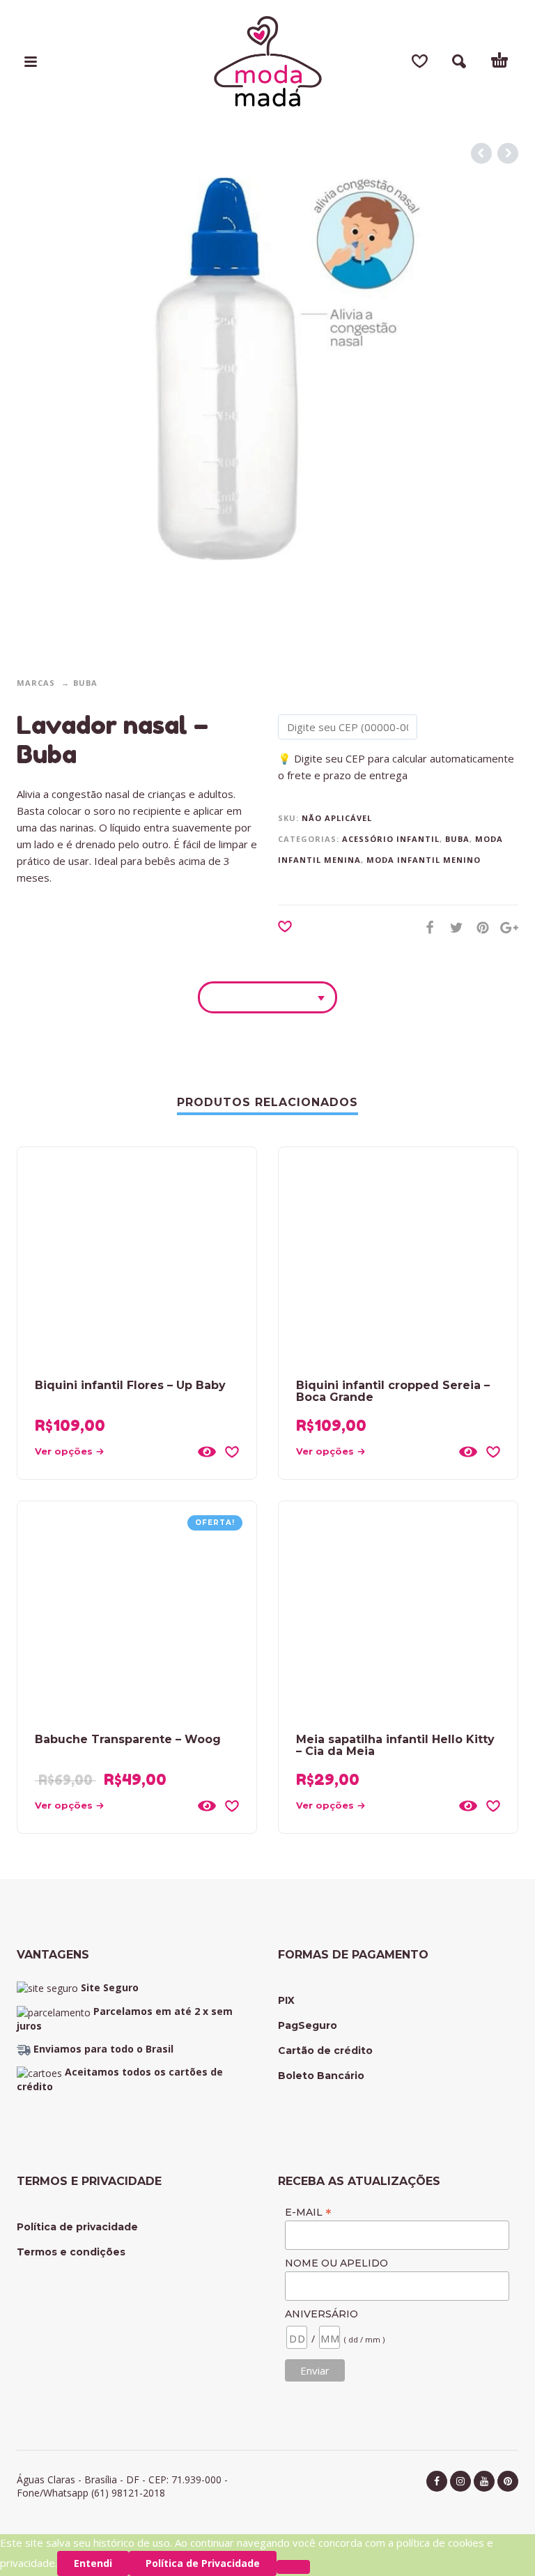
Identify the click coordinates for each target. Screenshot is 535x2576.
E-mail (308, 2212)
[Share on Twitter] (452, 927)
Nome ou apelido (336, 2263)
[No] (293, 2567)
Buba (85, 683)
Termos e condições (71, 2252)
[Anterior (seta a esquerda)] (24, 1267)
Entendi (93, 2563)
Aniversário (321, 2314)
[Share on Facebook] (426, 927)
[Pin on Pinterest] (479, 927)
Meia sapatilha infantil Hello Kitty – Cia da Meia (395, 1745)
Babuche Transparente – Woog (128, 1739)
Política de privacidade (77, 2227)
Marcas (36, 683)
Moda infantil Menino (424, 860)
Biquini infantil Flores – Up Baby (130, 1385)
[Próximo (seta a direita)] (511, 1267)
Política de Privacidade (203, 2563)
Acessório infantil (391, 839)
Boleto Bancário (321, 2076)
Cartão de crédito (325, 2050)
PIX (286, 2000)
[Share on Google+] (505, 927)
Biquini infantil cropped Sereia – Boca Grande (393, 1391)
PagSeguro (308, 2025)
